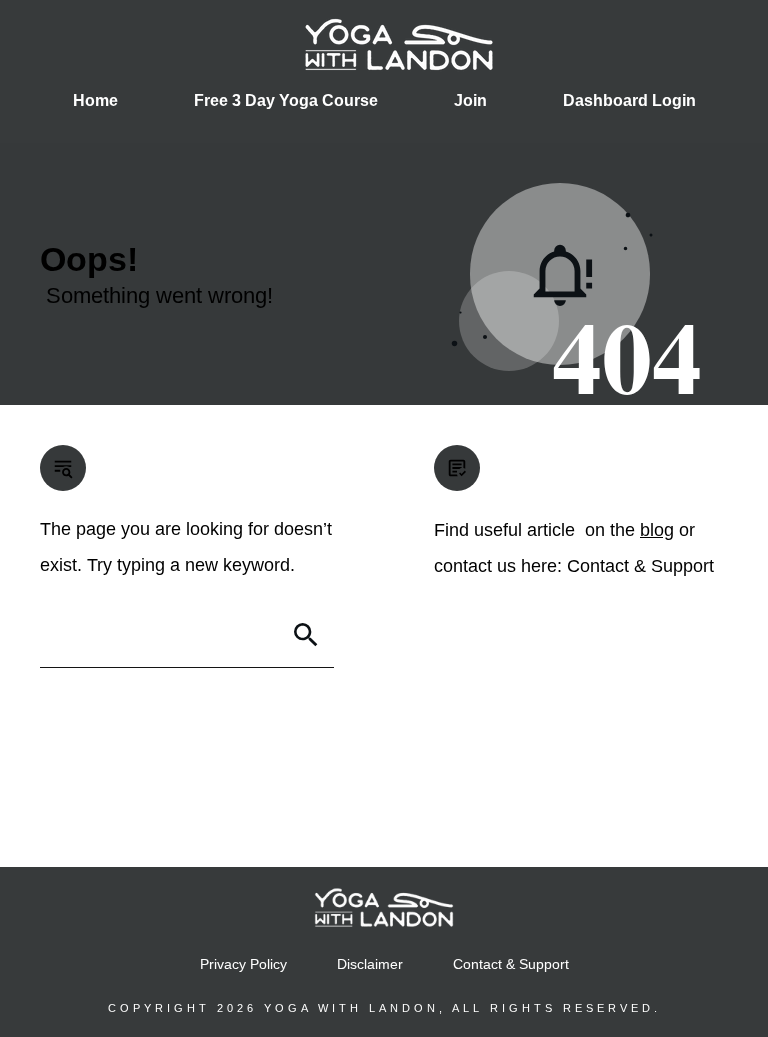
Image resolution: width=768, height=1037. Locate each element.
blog (657, 530)
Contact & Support (640, 566)
